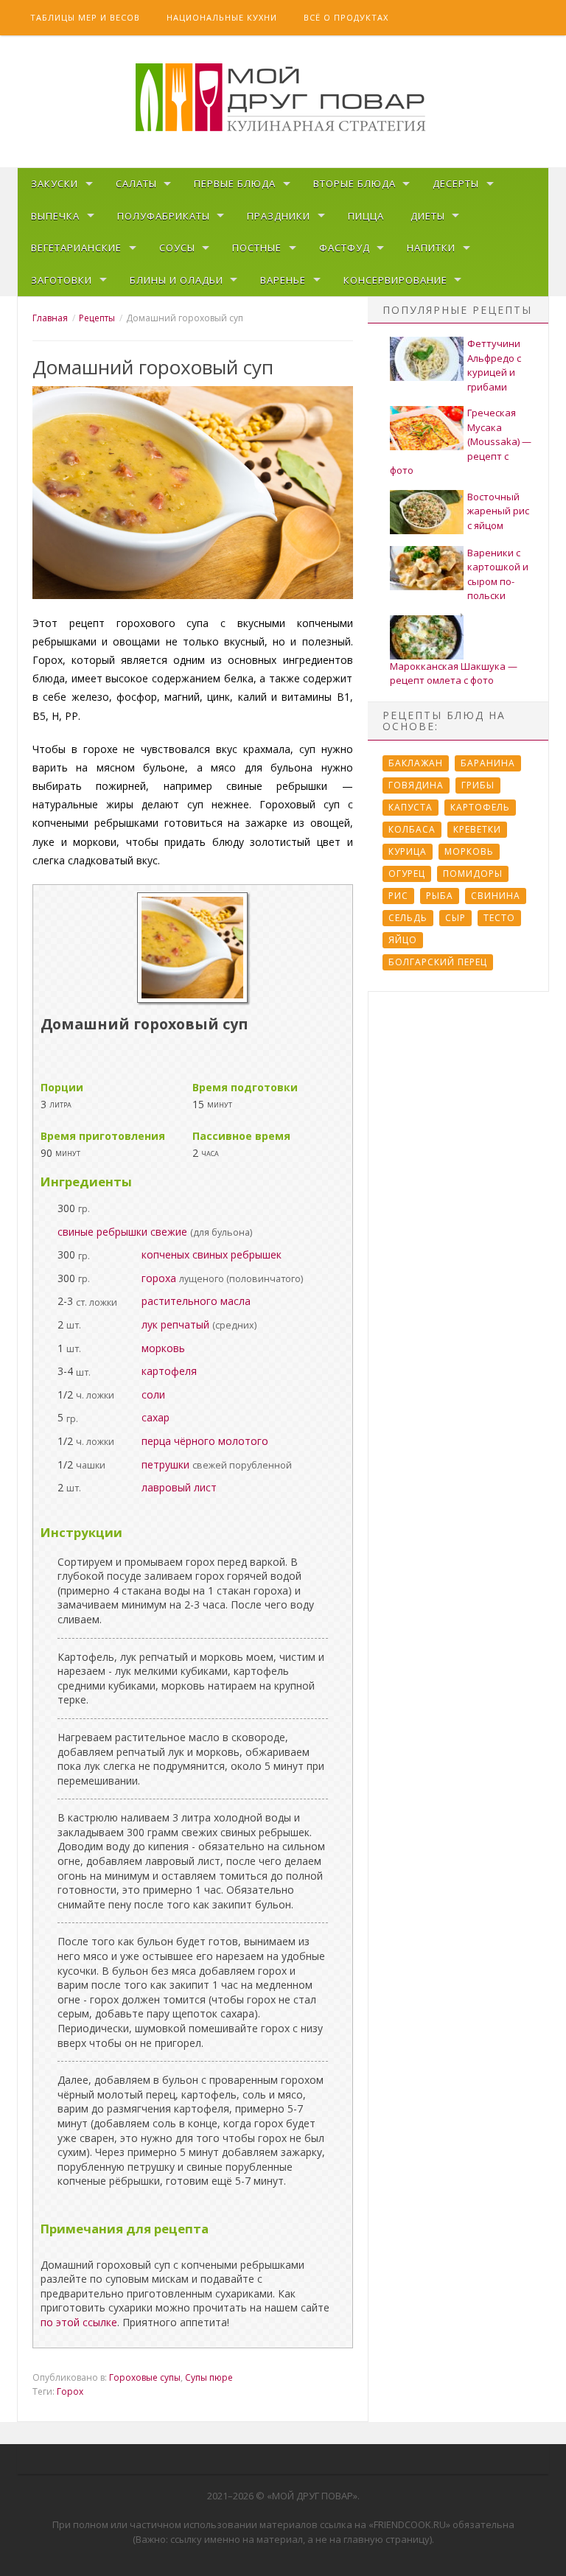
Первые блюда (235, 183)
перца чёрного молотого (205, 1441)
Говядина (416, 785)
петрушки (165, 1464)
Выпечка (55, 216)
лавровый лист (179, 1487)
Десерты (456, 183)
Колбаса (412, 829)
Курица (408, 851)
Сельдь (408, 918)
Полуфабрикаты (164, 216)
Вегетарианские (76, 248)
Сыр (455, 918)
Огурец (407, 874)
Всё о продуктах (346, 17)
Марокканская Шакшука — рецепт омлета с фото (454, 673)
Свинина (496, 896)
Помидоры (473, 874)
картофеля (169, 1371)
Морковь (469, 851)
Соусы (177, 248)
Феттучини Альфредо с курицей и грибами (494, 365)
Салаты (136, 183)
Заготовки (62, 280)
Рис (398, 896)
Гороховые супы (145, 2377)
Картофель (480, 807)
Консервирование (395, 280)
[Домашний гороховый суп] (192, 999)
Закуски (55, 183)
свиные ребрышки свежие (122, 1232)
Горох (70, 2391)
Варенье (283, 280)
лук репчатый (175, 1324)
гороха (159, 1278)
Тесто (499, 918)
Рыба (440, 896)
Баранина (488, 763)
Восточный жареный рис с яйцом (498, 511)
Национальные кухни (222, 17)
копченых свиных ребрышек (212, 1254)
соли (153, 1394)
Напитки (431, 248)
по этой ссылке (79, 2322)
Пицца (366, 216)
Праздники (279, 216)
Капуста (410, 807)
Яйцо (403, 940)
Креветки (477, 829)
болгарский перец (438, 962)
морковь (163, 1348)
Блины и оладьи (177, 280)
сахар (156, 1417)
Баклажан (416, 763)
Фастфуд (345, 248)
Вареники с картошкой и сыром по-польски (498, 574)
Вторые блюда (354, 183)
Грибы (478, 785)
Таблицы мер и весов (85, 17)
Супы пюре (209, 2377)
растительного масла (196, 1301)
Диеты (428, 216)
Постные (257, 248)
